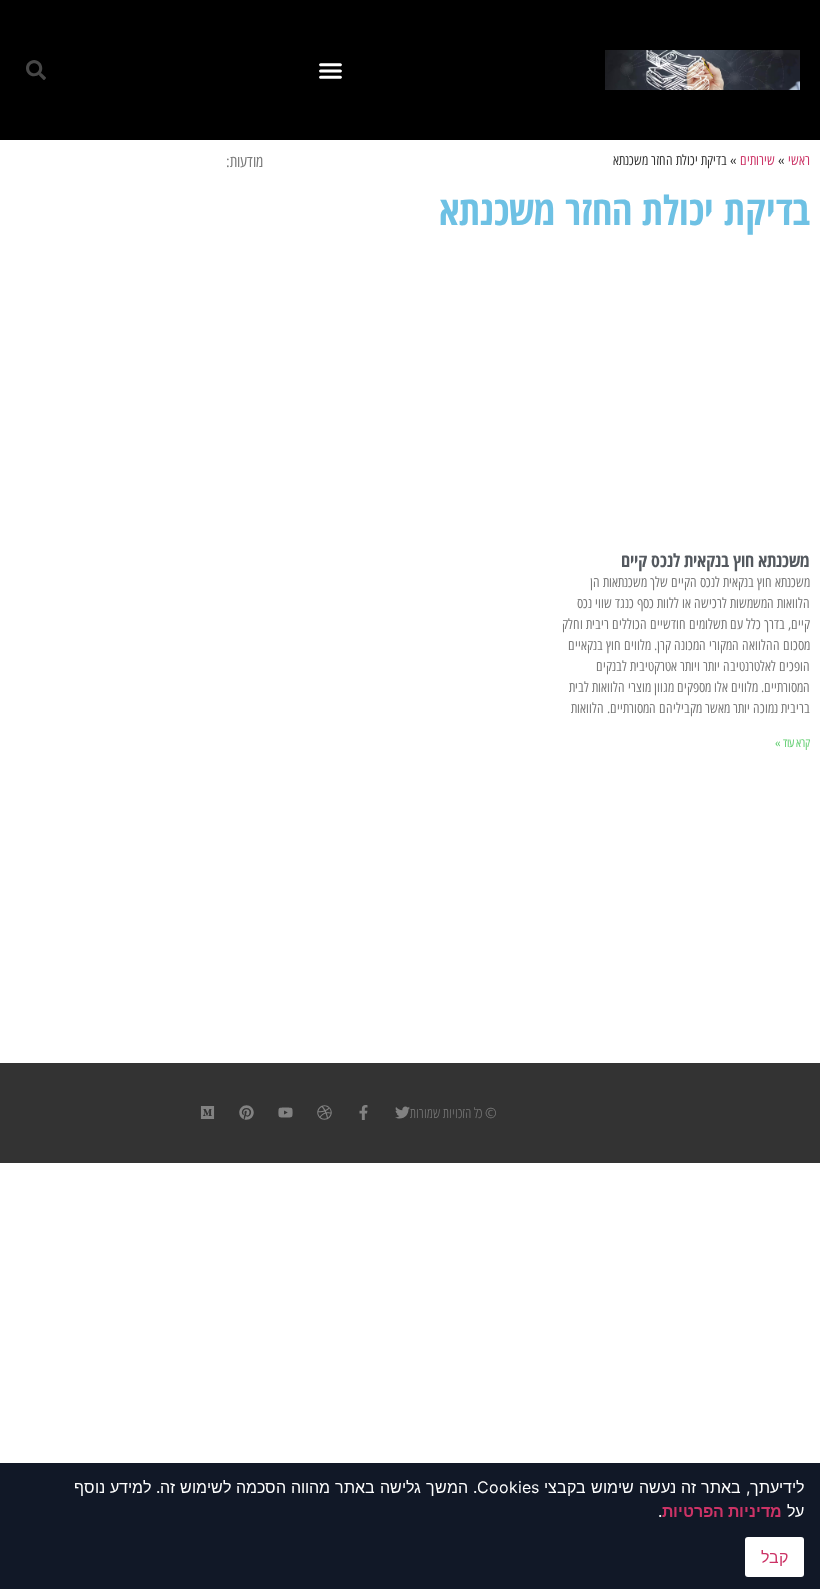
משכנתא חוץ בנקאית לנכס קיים (715, 560)
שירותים (757, 160)
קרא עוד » (792, 743)
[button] (331, 70)
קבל (774, 1557)
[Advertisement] (546, 390)
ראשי (799, 160)
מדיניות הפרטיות (722, 1511)
